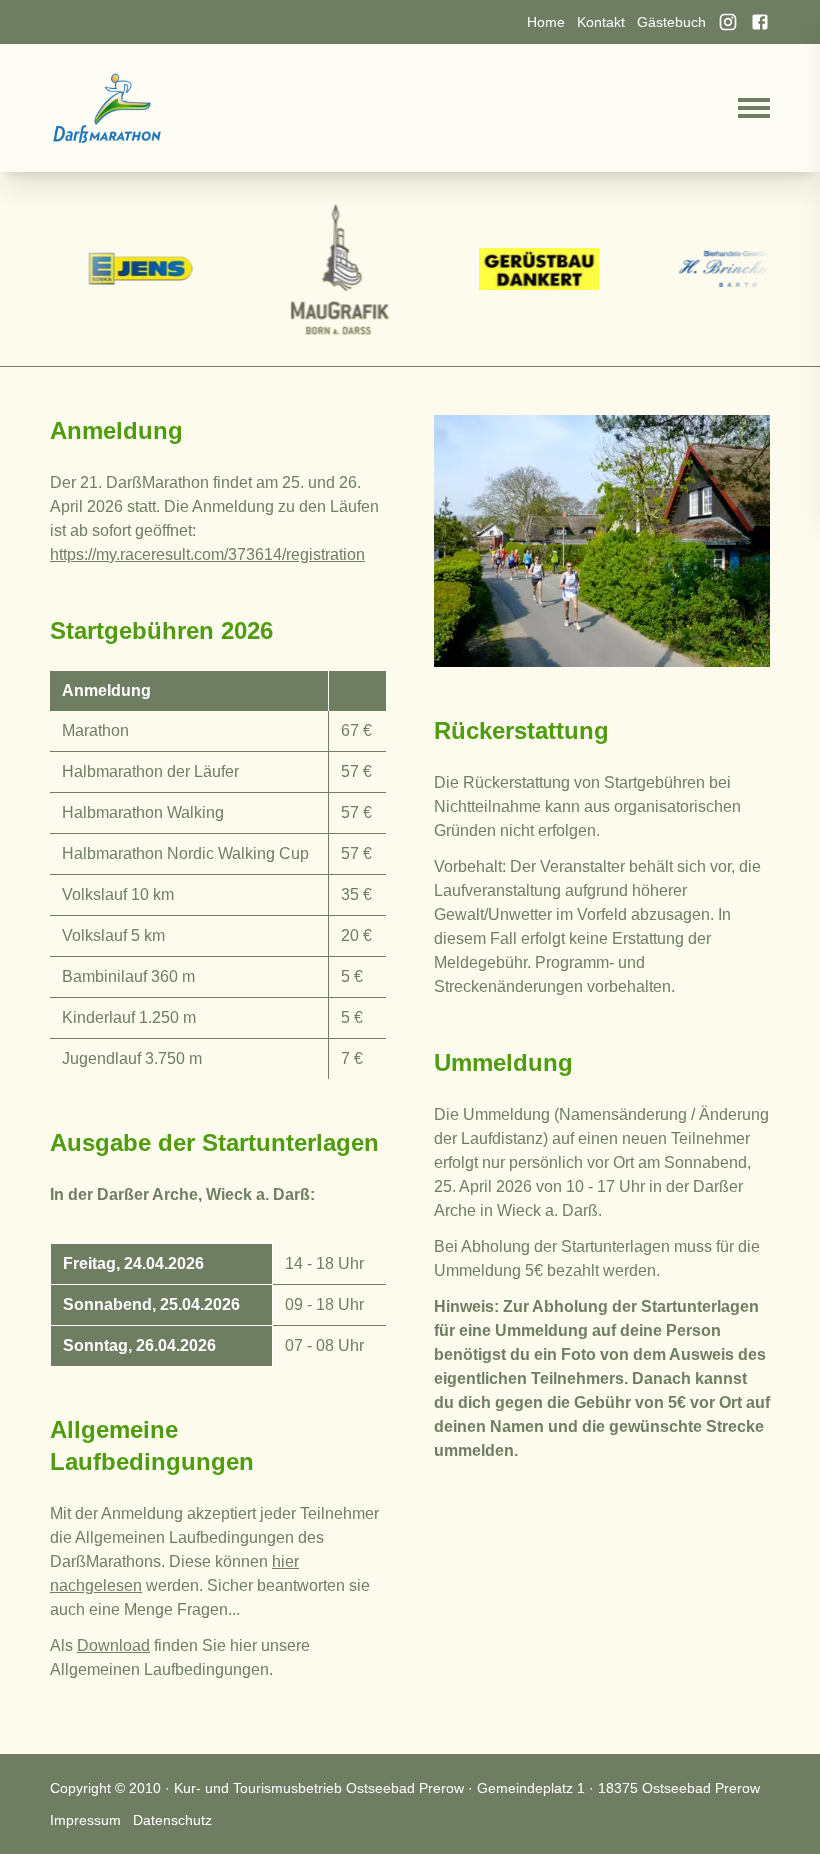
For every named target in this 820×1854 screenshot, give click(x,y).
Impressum (85, 1820)
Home (546, 22)
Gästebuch (671, 22)
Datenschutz (172, 1820)
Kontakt (601, 22)
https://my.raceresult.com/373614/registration (207, 554)
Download (113, 1645)
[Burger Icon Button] (754, 108)
